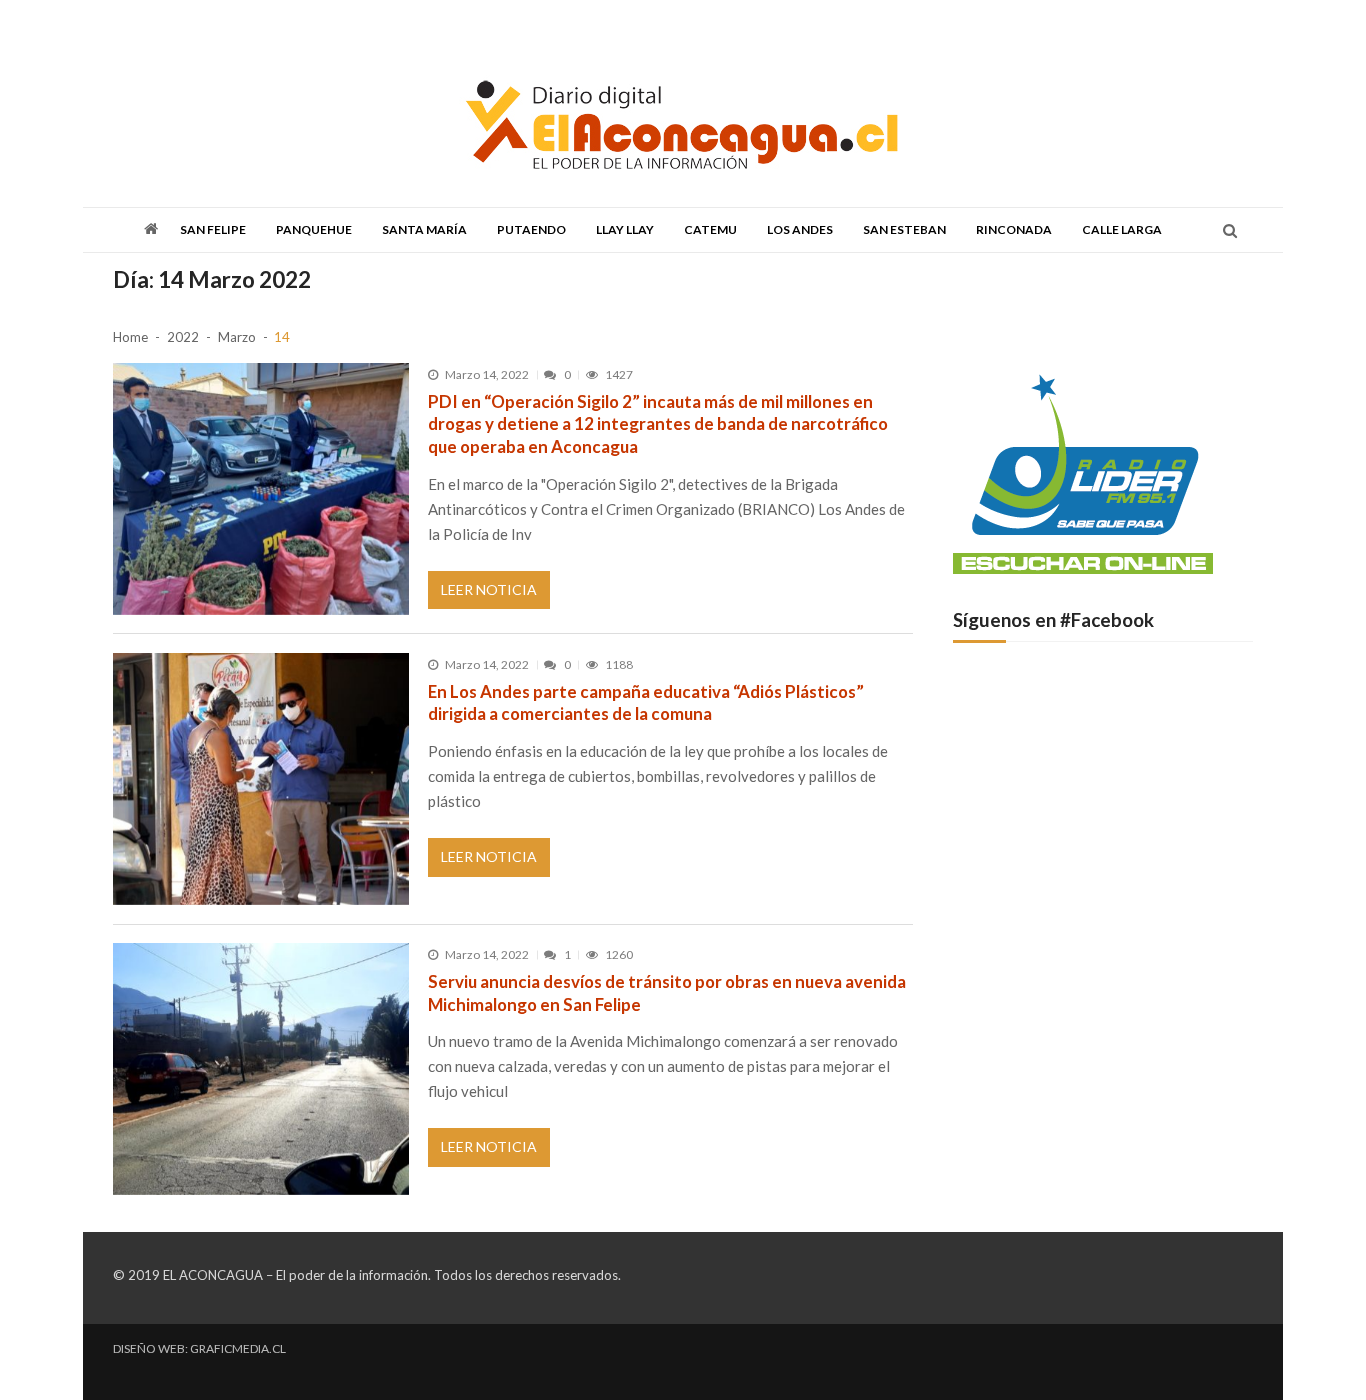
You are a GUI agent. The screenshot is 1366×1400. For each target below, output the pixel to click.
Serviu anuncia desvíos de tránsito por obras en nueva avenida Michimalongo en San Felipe (667, 993)
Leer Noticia (489, 589)
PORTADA (138, 22)
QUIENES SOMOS (663, 22)
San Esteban (904, 229)
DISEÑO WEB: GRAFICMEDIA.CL (199, 1349)
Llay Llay (625, 229)
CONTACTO (749, 22)
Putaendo (531, 229)
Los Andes (800, 229)
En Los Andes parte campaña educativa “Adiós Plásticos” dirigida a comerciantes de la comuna (646, 703)
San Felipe (213, 229)
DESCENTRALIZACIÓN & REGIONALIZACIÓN (410, 22)
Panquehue (314, 229)
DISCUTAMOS (570, 22)
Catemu (710, 229)
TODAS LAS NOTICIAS (229, 22)
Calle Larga (1122, 229)
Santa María (424, 229)
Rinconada (1014, 229)
